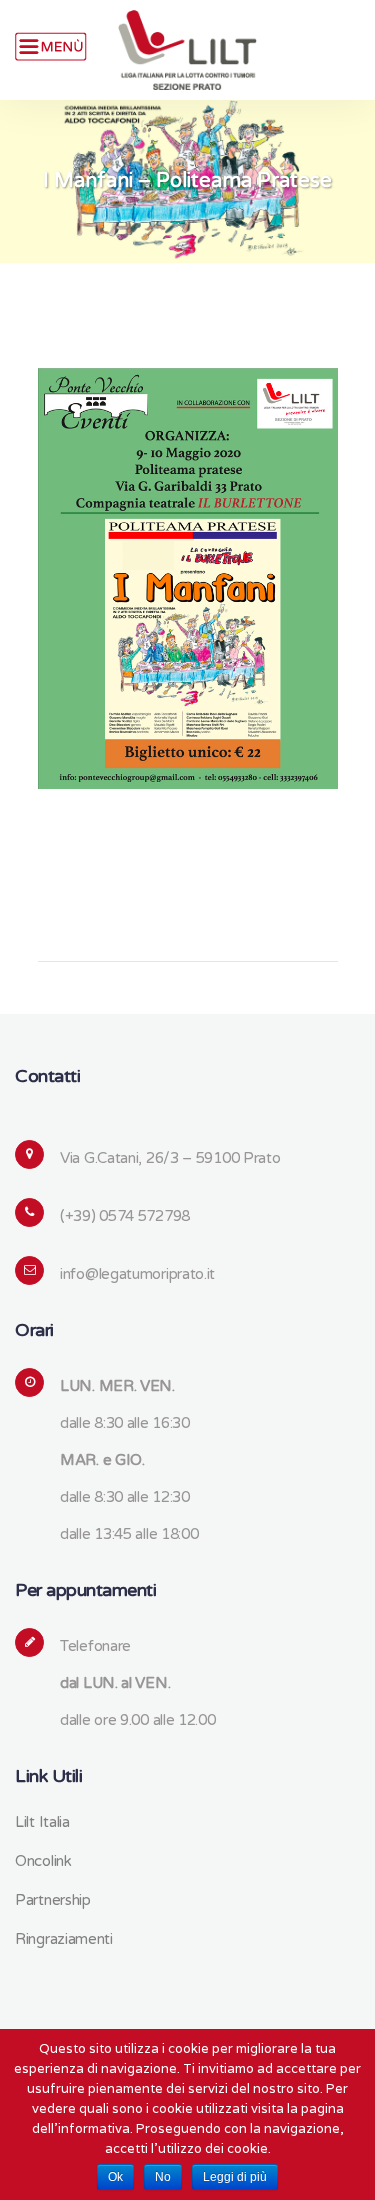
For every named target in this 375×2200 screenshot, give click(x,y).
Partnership (53, 1900)
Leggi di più (235, 2177)
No (163, 2177)
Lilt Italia (42, 1822)
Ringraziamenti (64, 1939)
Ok (115, 2177)
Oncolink (43, 1861)
